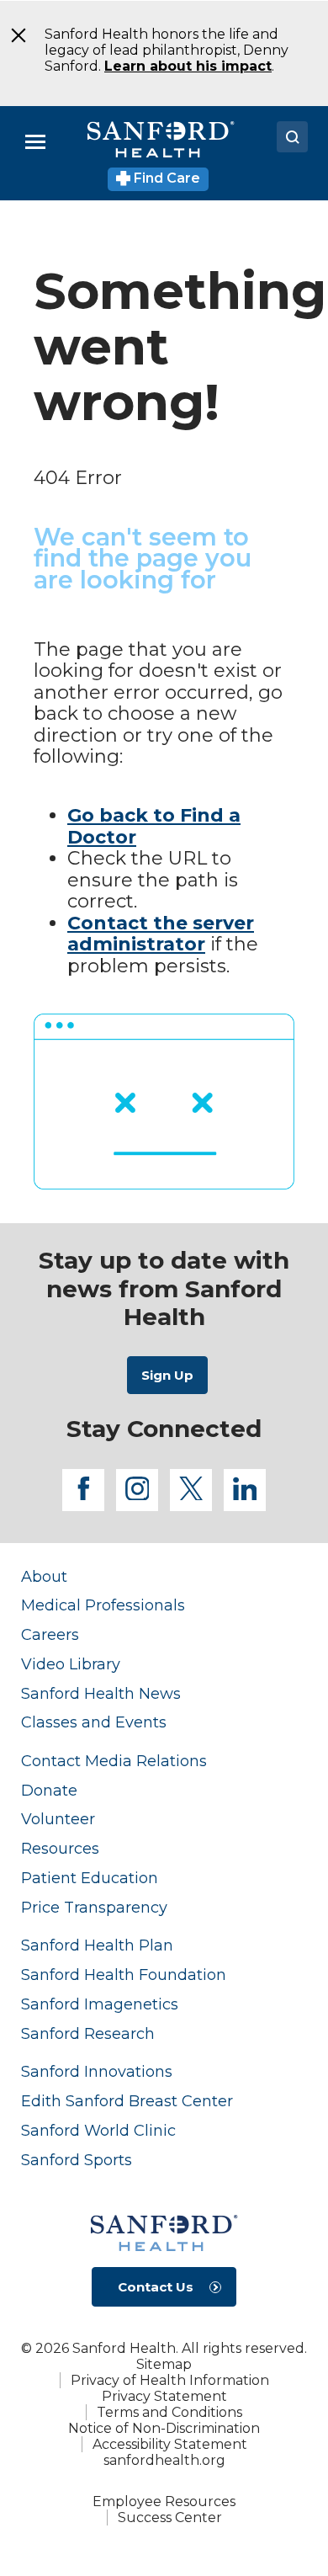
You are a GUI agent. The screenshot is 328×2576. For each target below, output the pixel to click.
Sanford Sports (77, 2160)
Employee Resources (164, 2501)
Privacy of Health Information (170, 2380)
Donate (49, 1790)
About (44, 1576)
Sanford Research (88, 2033)
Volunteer (58, 1819)
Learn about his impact (188, 66)
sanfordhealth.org (164, 2460)
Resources (60, 1848)
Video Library (71, 1664)
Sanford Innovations (97, 2071)
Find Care (165, 178)
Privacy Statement (164, 2396)
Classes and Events (94, 1722)
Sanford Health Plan (97, 1945)
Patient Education (90, 1878)
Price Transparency (94, 1907)
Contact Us (156, 2287)
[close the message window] (13, 35)
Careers (50, 1634)
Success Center (170, 2517)
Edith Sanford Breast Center (127, 2101)
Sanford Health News (101, 1693)
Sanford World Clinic (98, 2130)
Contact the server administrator (161, 934)
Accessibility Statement (170, 2444)
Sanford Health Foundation (124, 1975)
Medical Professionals (103, 1605)
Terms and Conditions (169, 2412)
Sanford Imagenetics (100, 2004)
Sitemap (164, 2364)
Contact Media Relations (114, 1761)
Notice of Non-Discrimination (164, 2428)
